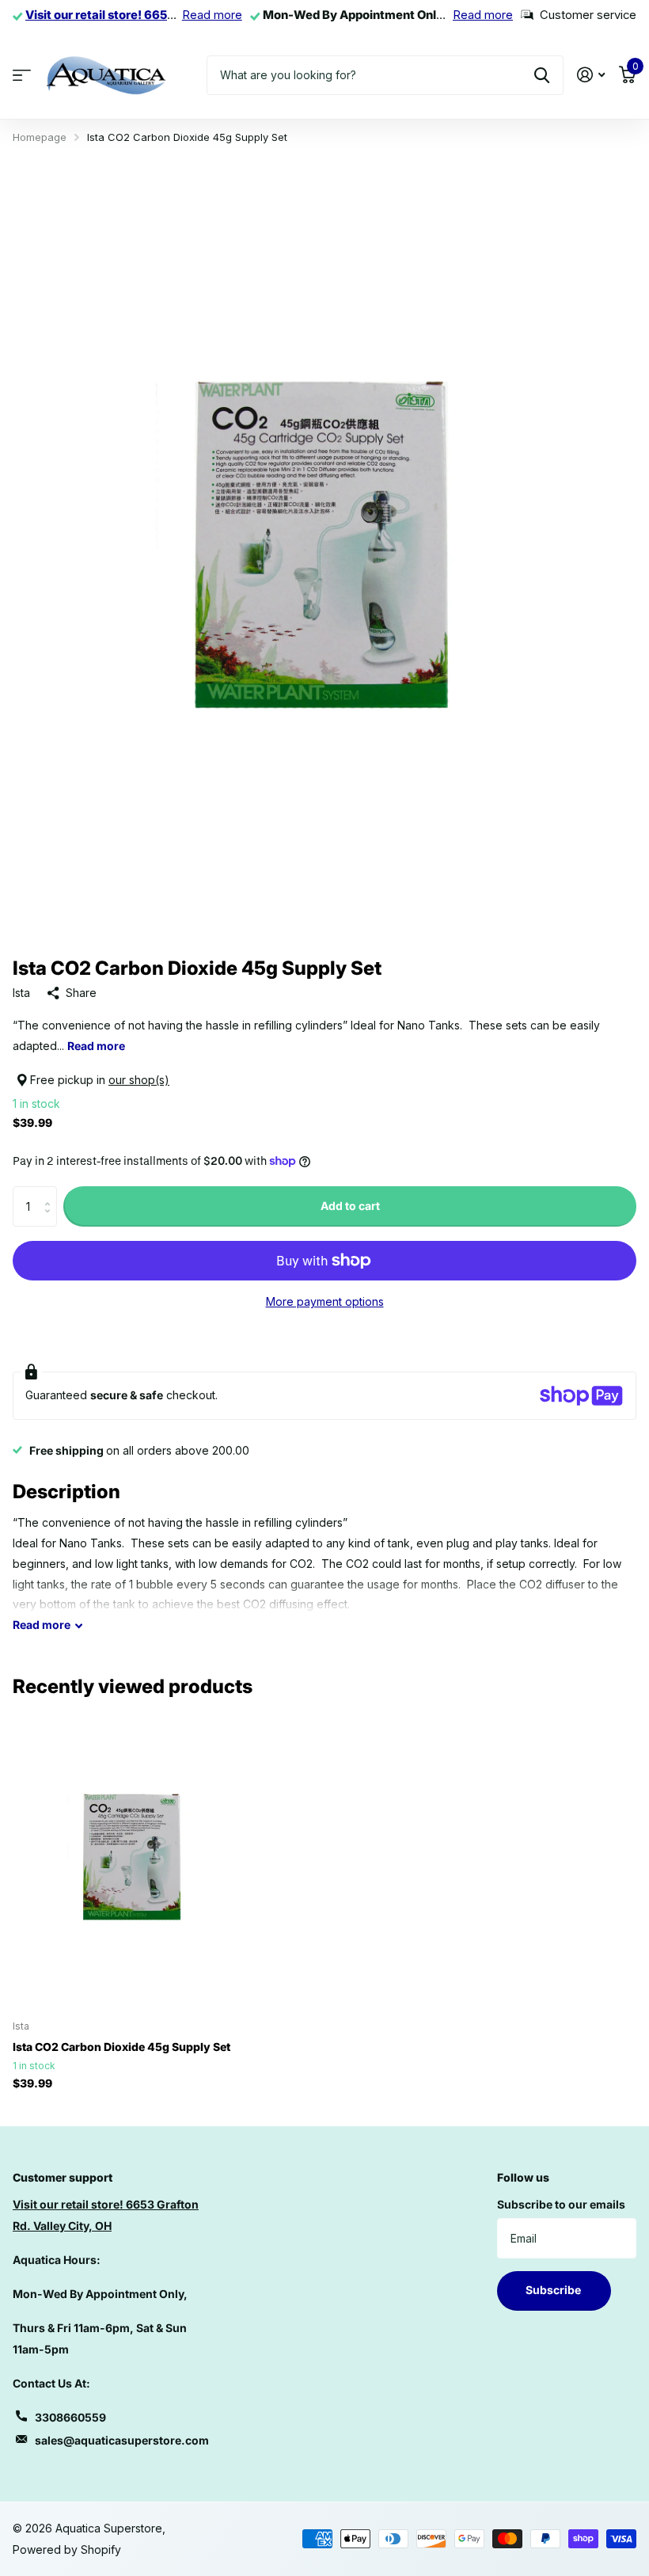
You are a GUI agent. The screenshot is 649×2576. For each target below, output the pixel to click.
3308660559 (70, 2417)
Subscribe (554, 2290)
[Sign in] (591, 75)
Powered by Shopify (67, 2549)
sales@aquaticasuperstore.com (122, 2440)
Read (42, 1625)
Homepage (40, 137)
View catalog (22, 75)
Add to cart (350, 1206)
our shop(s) (139, 1080)
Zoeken (542, 75)
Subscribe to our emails (561, 2204)
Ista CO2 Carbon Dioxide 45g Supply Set (121, 2047)
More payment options (325, 1301)
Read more (212, 15)
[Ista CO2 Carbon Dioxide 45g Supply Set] (133, 1858)
